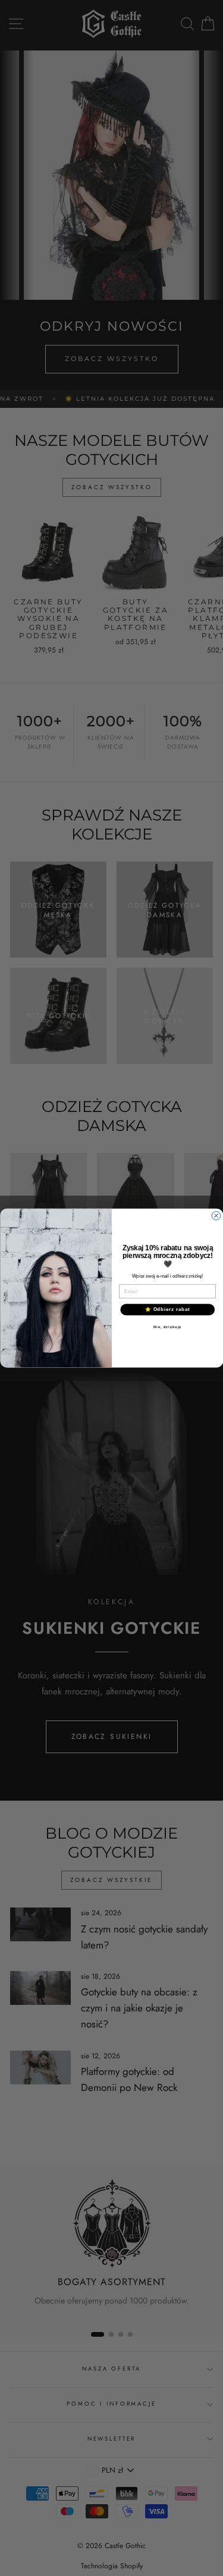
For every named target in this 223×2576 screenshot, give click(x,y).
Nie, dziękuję (167, 1327)
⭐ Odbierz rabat (167, 1309)
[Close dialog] (216, 1215)
